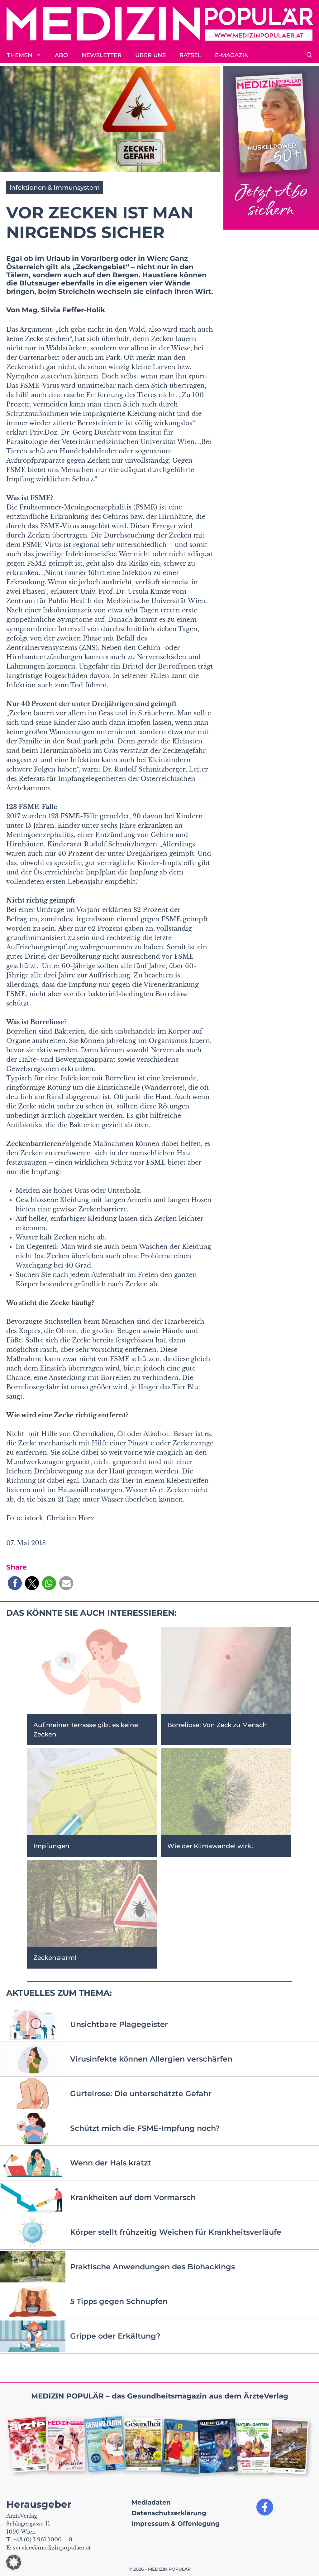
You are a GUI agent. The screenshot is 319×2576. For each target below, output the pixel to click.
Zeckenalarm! (55, 1958)
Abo (61, 55)
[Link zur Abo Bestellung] (271, 148)
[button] (309, 55)
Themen (20, 55)
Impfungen (51, 1846)
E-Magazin (232, 55)
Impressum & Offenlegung (176, 2524)
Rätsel (190, 55)
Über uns (150, 55)
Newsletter (102, 55)
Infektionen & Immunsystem (55, 187)
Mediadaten (151, 2502)
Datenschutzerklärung (169, 2513)
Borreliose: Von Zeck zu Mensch (217, 1725)
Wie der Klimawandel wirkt (210, 1846)
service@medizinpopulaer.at (52, 2548)
